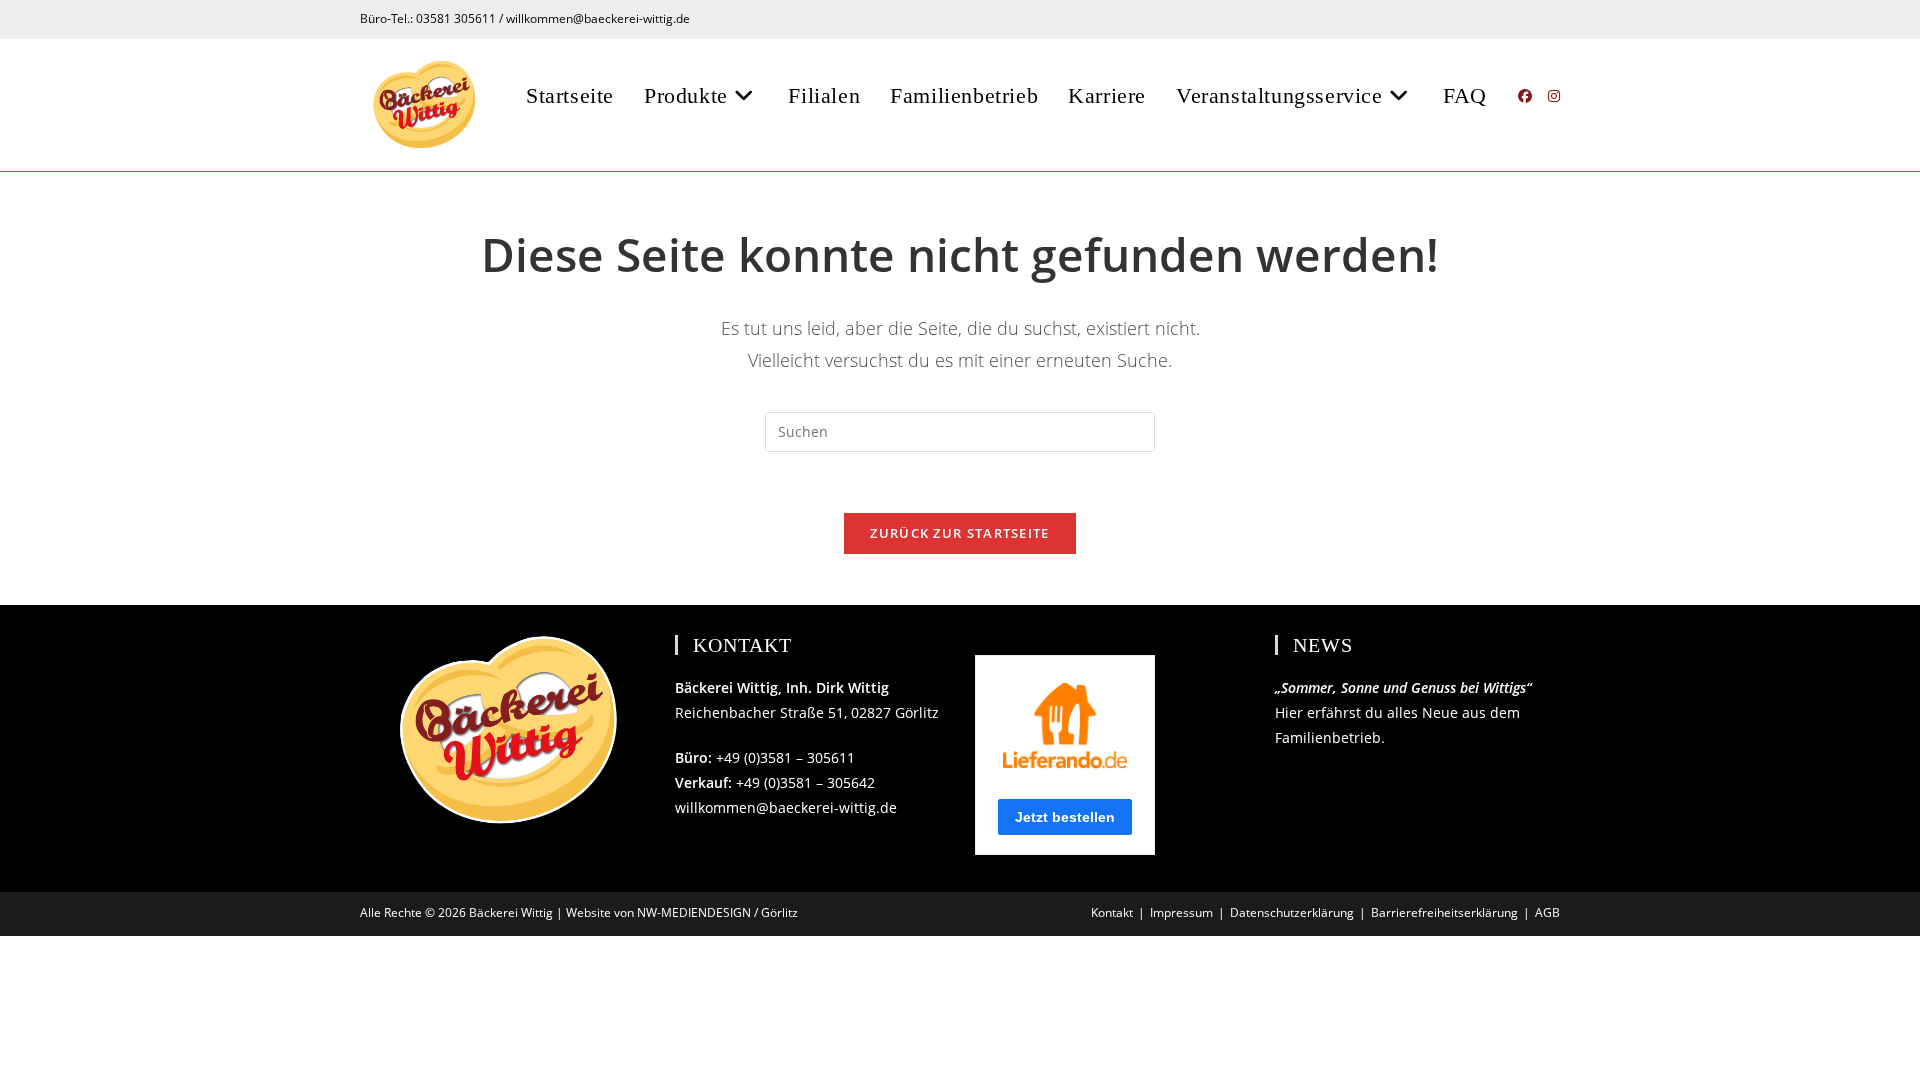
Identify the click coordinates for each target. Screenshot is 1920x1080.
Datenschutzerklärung (1292, 912)
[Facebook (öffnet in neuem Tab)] (1525, 96)
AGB (1547, 912)
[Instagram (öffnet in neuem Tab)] (1554, 96)
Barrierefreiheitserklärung (1444, 912)
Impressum (1181, 912)
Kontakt (1112, 912)
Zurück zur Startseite (959, 533)
